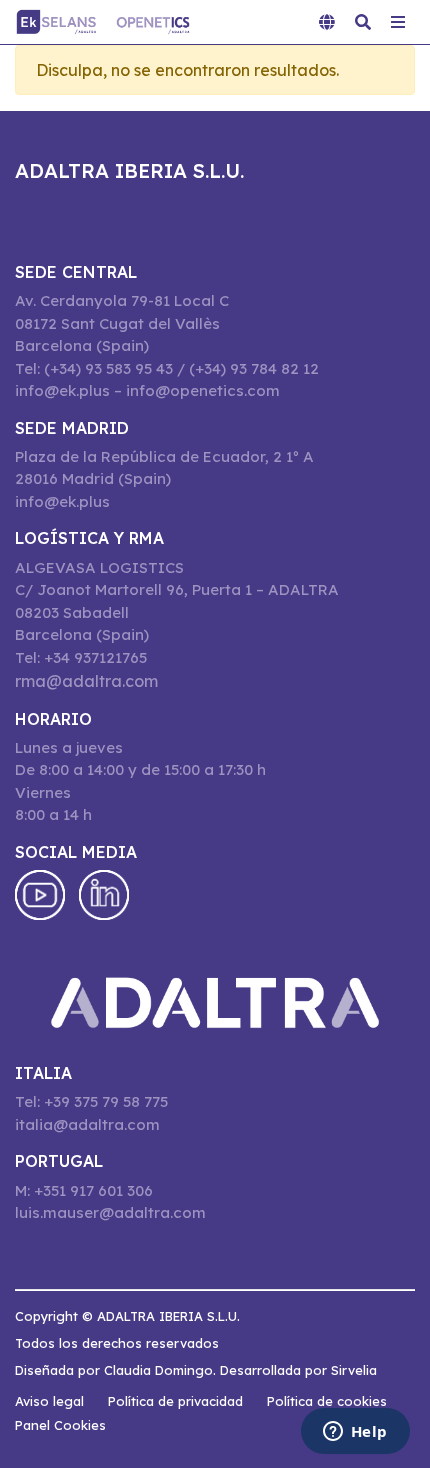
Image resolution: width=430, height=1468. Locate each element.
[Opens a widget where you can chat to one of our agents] (355, 1433)
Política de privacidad (175, 1401)
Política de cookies (327, 1401)
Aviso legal (49, 1401)
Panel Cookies (60, 1425)
